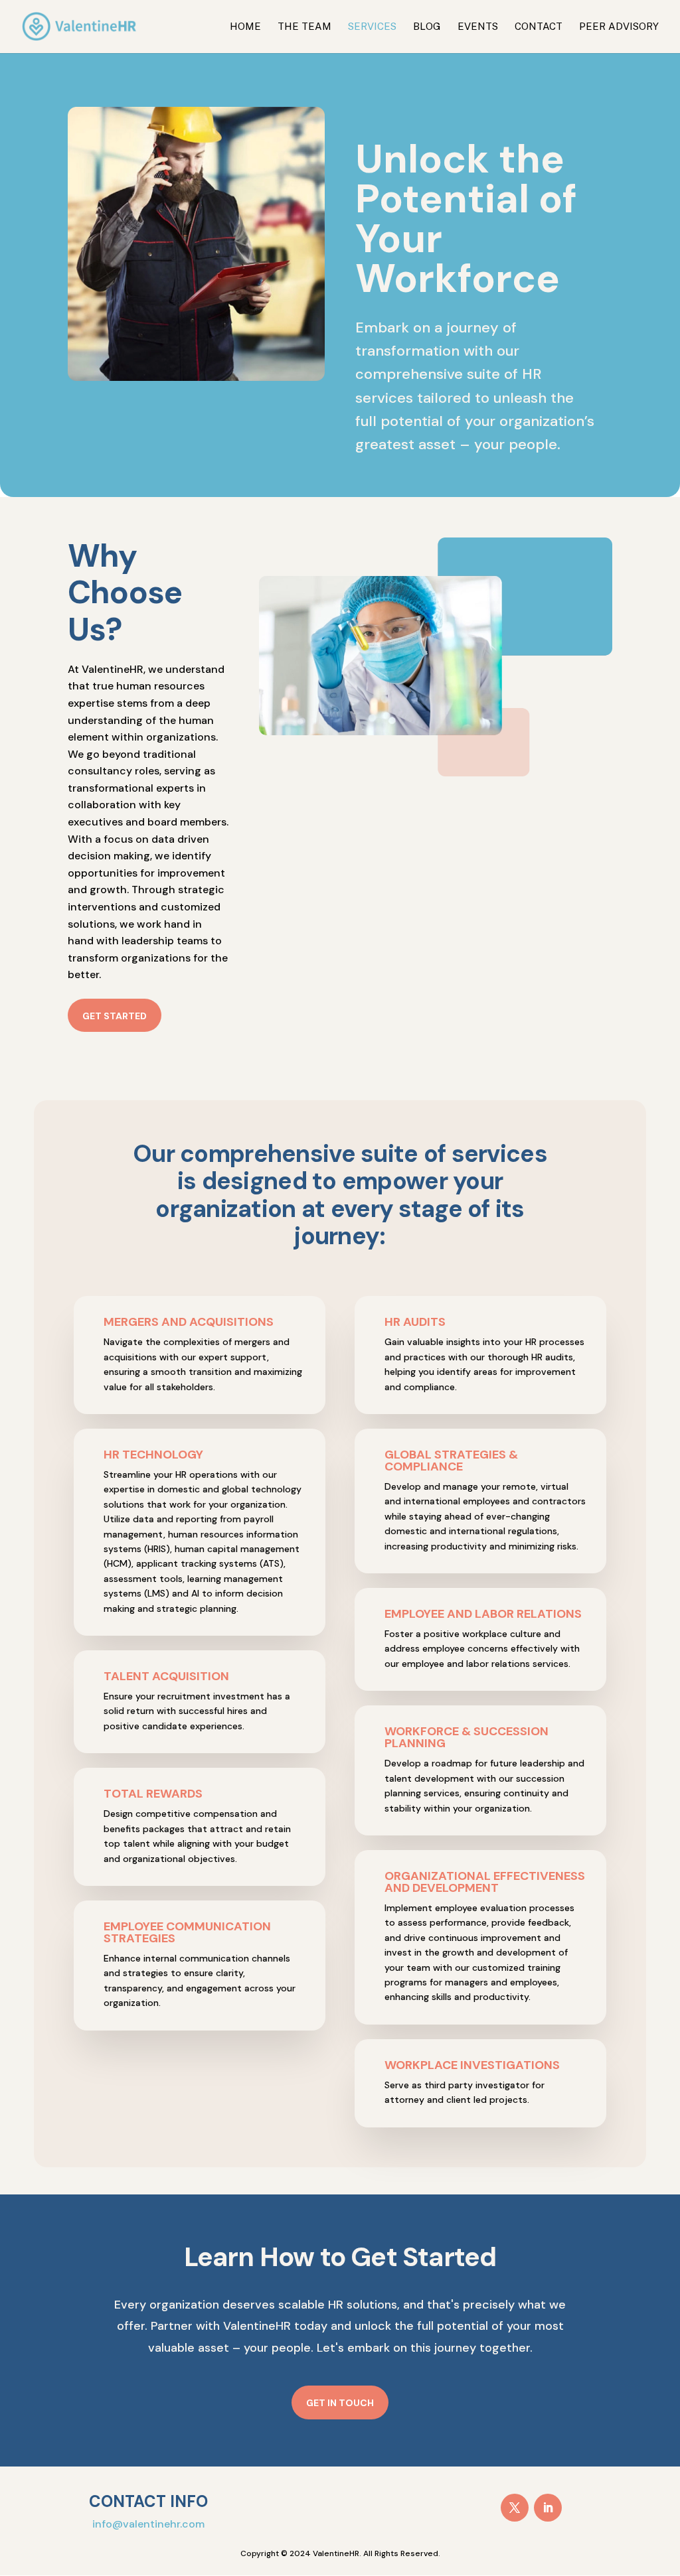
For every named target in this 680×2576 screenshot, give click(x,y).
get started (115, 1016)
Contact (539, 27)
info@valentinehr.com (148, 2524)
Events (478, 27)
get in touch (340, 2403)
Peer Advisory (619, 27)
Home (245, 27)
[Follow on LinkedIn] (548, 2508)
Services (372, 27)
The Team (304, 27)
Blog (427, 27)
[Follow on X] (515, 2508)
